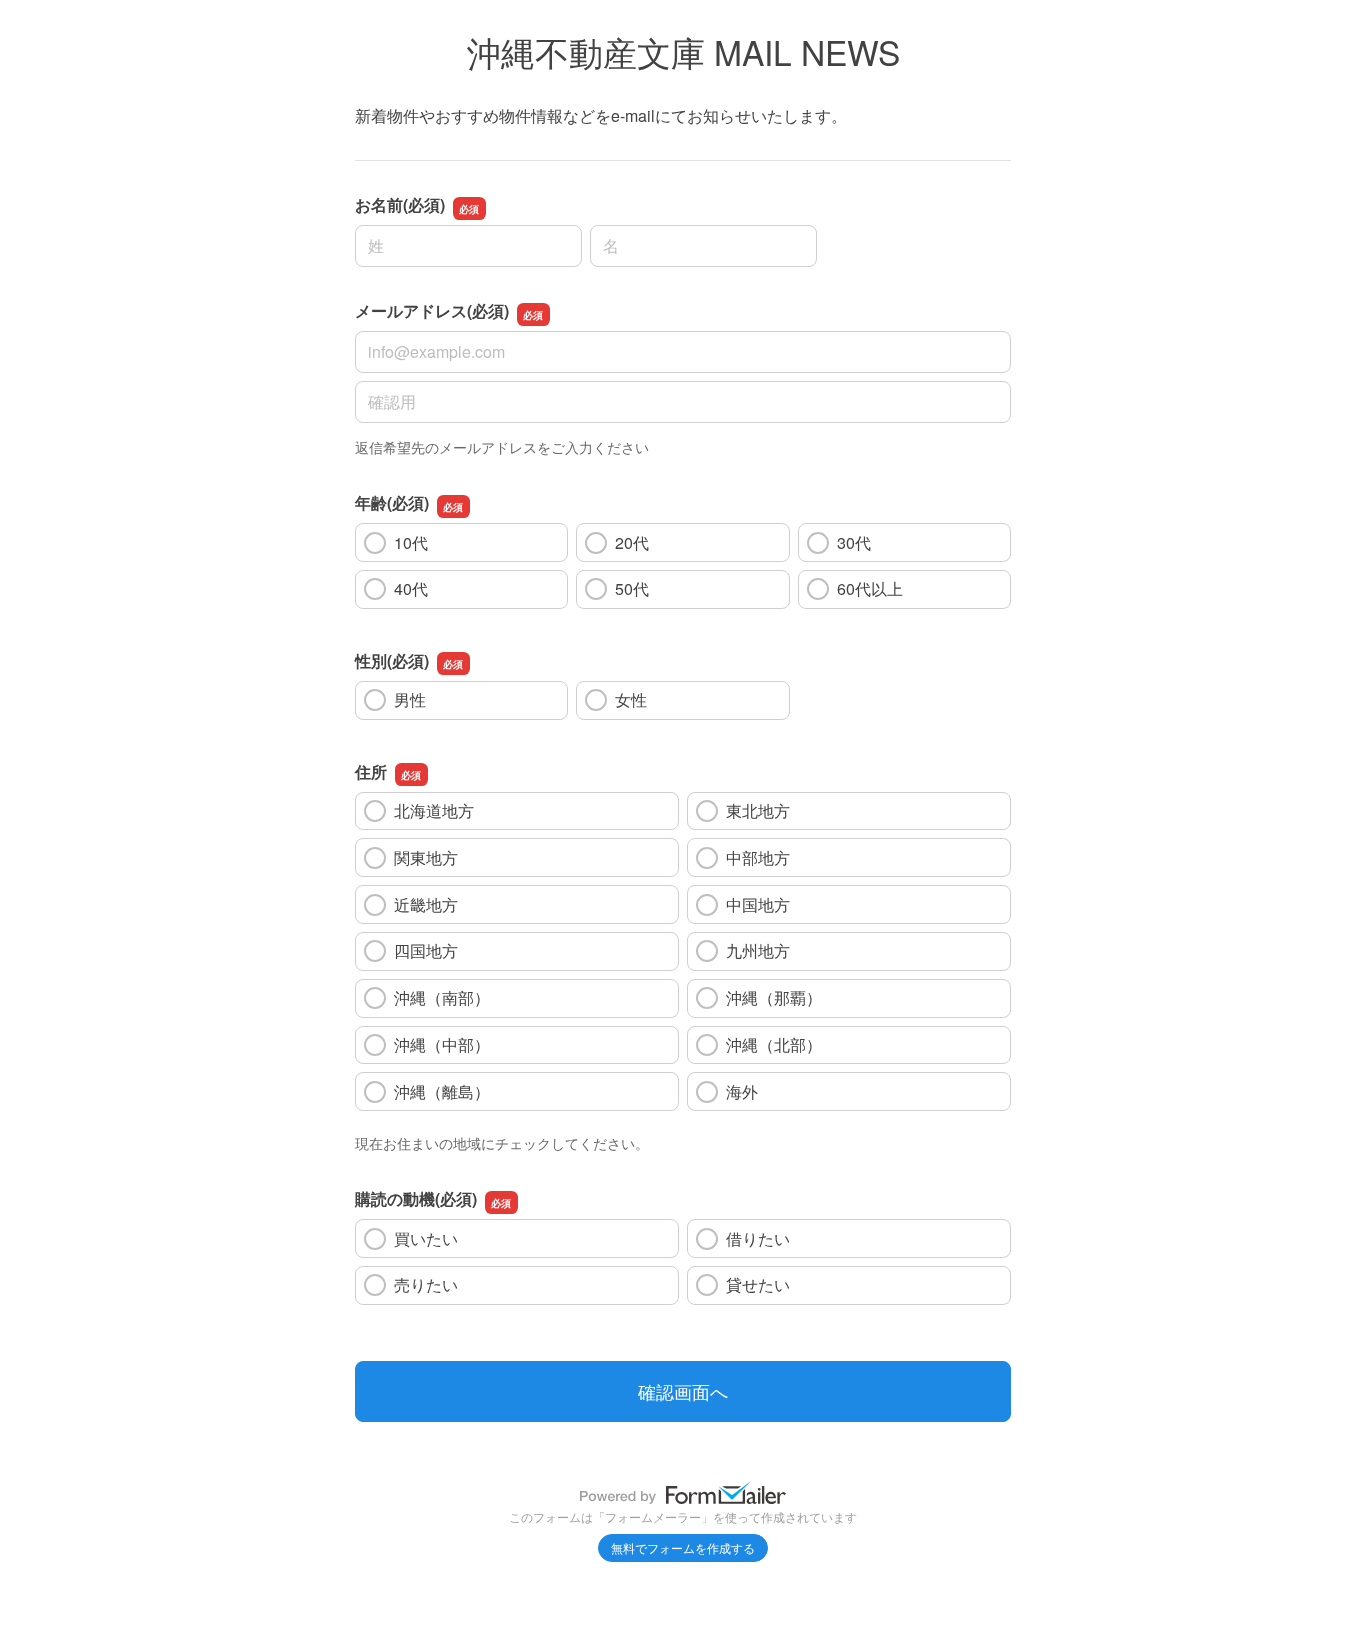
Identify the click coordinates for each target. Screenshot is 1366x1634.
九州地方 (766, 950)
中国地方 (766, 904)
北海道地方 (434, 810)
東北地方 (766, 810)
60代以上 (870, 588)
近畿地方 (434, 904)
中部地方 (766, 857)
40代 (411, 588)
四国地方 (434, 950)
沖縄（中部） (442, 1044)
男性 (410, 699)
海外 (774, 1091)
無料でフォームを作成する (683, 1547)
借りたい (758, 1238)
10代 (411, 542)
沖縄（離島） (442, 1091)
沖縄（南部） (442, 997)
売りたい (426, 1284)
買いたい (426, 1238)
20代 (632, 542)
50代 (632, 588)
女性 (631, 699)
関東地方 (434, 857)
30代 (854, 542)
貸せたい (758, 1284)
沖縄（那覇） (774, 997)
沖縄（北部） (774, 1044)
